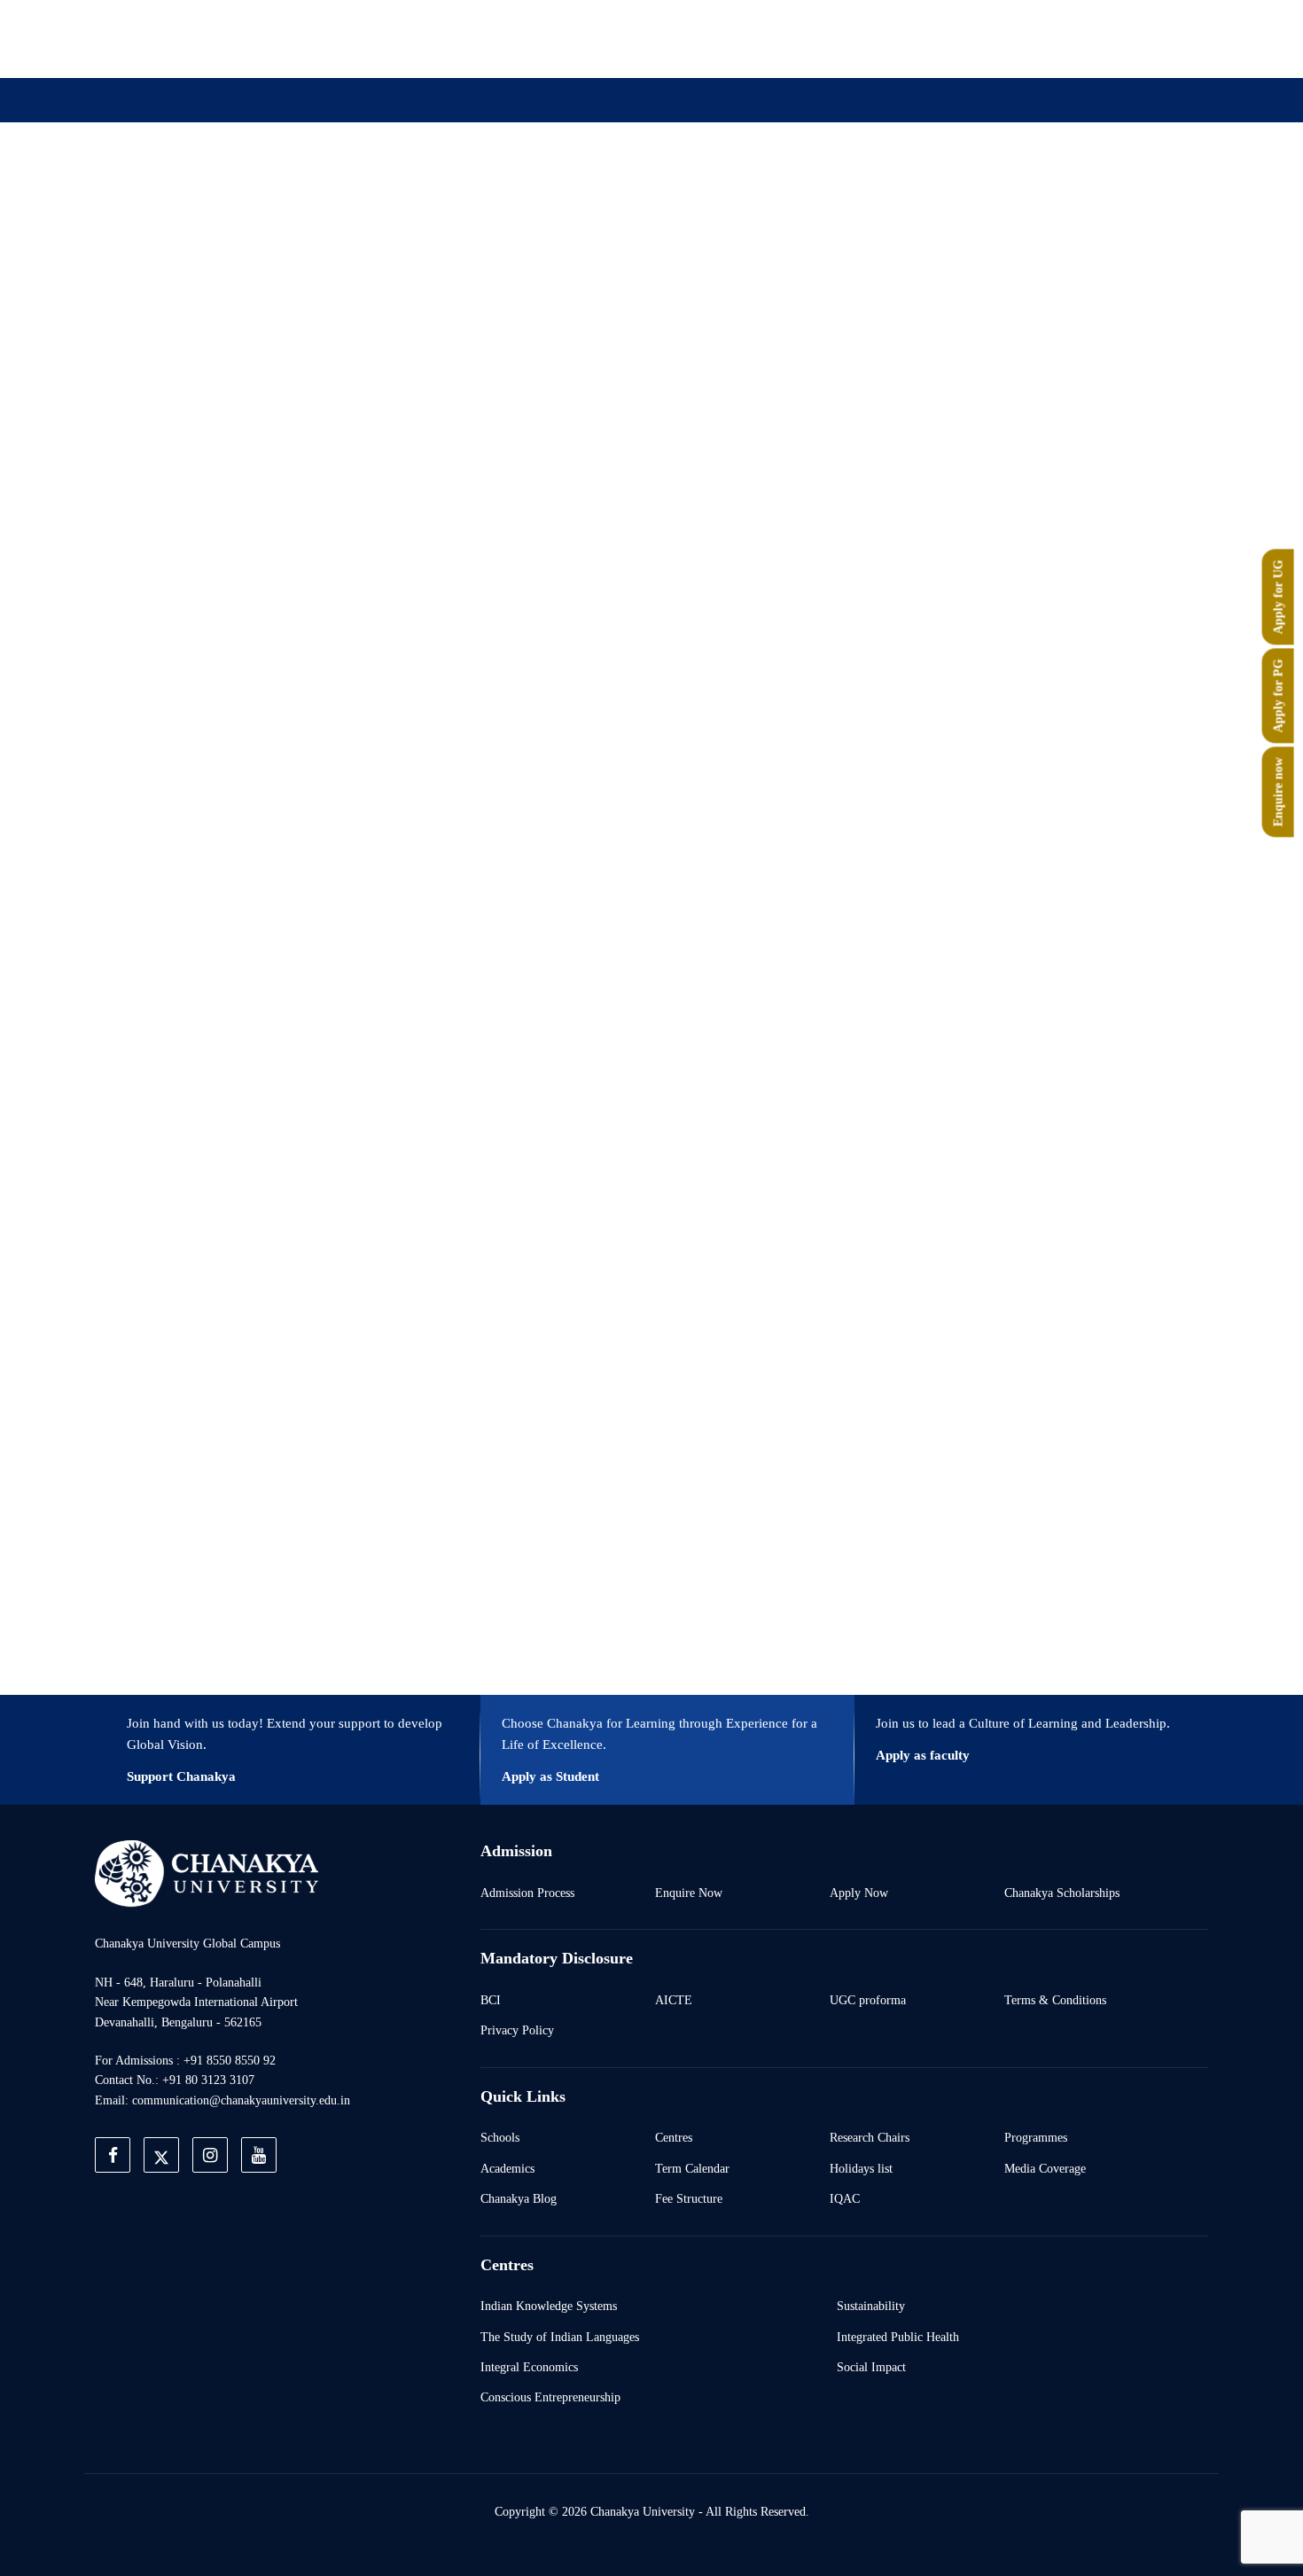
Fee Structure (689, 2198)
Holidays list (861, 2168)
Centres (674, 2137)
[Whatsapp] (1066, 38)
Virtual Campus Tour (796, 188)
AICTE (674, 2000)
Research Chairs (870, 2137)
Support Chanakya (181, 1776)
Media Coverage (1045, 2168)
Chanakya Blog (519, 2198)
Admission (463, 188)
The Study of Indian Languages (560, 2337)
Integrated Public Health (898, 2337)
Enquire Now (689, 1893)
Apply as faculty (923, 1755)
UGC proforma (868, 2000)
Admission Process (527, 1893)
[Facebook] (903, 38)
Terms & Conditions (1055, 2000)
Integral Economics (529, 2367)
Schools (500, 2137)
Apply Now (859, 1893)
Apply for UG (1278, 597)
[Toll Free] (1107, 38)
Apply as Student (550, 1776)
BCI (491, 2000)
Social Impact (871, 2367)
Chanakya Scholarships (1062, 1893)
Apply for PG (1278, 696)
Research (667, 188)
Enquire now (1278, 792)
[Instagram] (985, 38)
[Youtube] (1026, 38)
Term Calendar (692, 2168)
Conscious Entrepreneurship (550, 2397)
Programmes (1036, 2137)
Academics (507, 2168)
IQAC (845, 2198)
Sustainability (871, 2306)
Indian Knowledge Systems (549, 2306)
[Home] (207, 1873)
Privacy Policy (517, 2030)
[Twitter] (944, 38)
